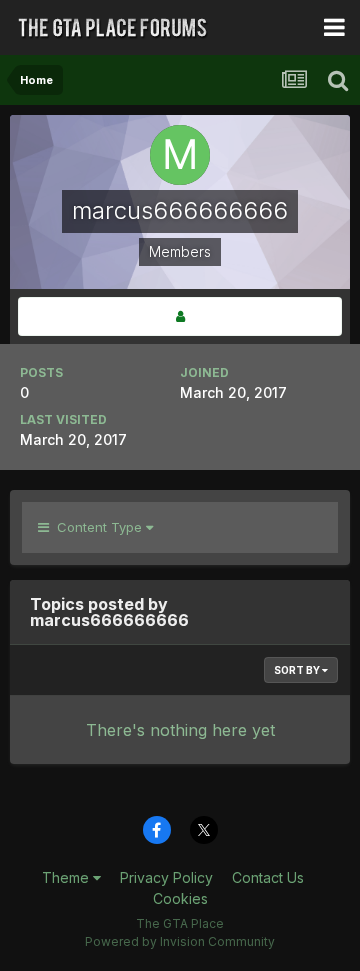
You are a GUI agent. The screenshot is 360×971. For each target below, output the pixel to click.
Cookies (180, 898)
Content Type (97, 527)
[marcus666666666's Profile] (180, 316)
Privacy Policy (166, 877)
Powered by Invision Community (180, 941)
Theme (67, 877)
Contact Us (268, 877)
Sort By (298, 670)
